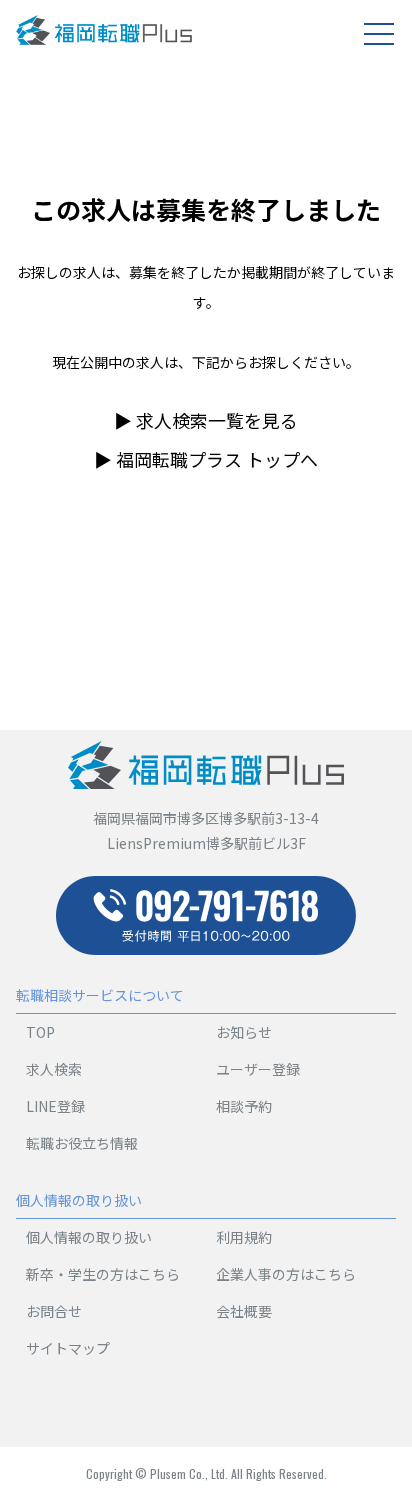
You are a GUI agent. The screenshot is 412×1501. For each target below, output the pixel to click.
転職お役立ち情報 (82, 1143)
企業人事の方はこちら (286, 1274)
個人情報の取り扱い (89, 1237)
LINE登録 (55, 1106)
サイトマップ (68, 1348)
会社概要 (244, 1311)
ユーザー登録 (258, 1069)
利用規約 (244, 1237)
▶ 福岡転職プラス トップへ (206, 459)
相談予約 (244, 1106)
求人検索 (54, 1069)
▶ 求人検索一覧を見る (206, 420)
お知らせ (244, 1032)
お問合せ (54, 1311)
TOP (40, 1032)
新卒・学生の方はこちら (103, 1274)
